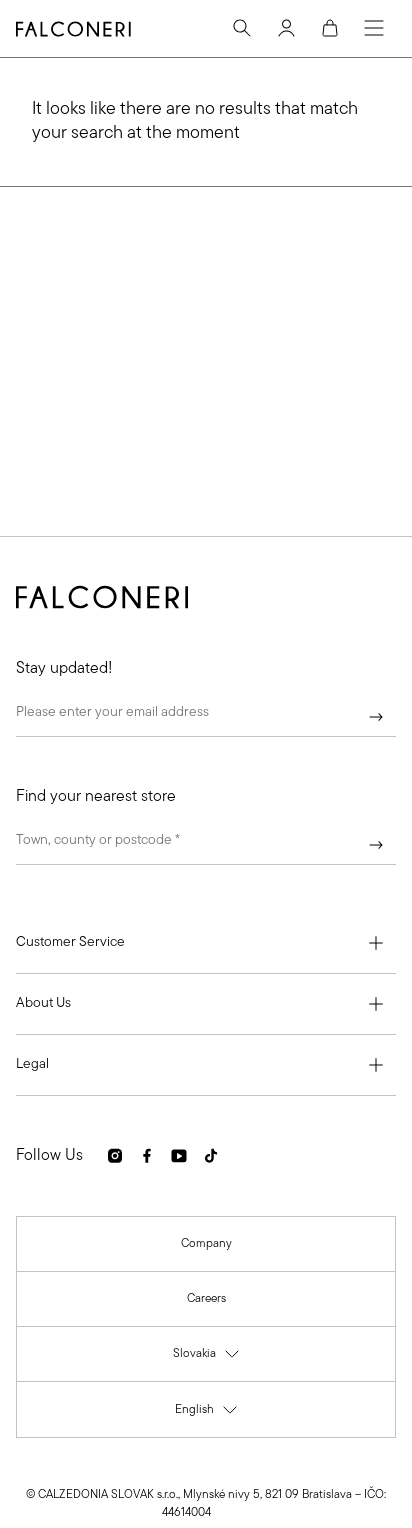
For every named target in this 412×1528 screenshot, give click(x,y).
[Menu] (374, 28)
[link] (206, 1244)
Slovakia (207, 1358)
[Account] (286, 28)
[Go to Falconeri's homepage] (73, 29)
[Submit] (376, 717)
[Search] (242, 28)
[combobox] (206, 845)
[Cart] (330, 28)
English (207, 1414)
